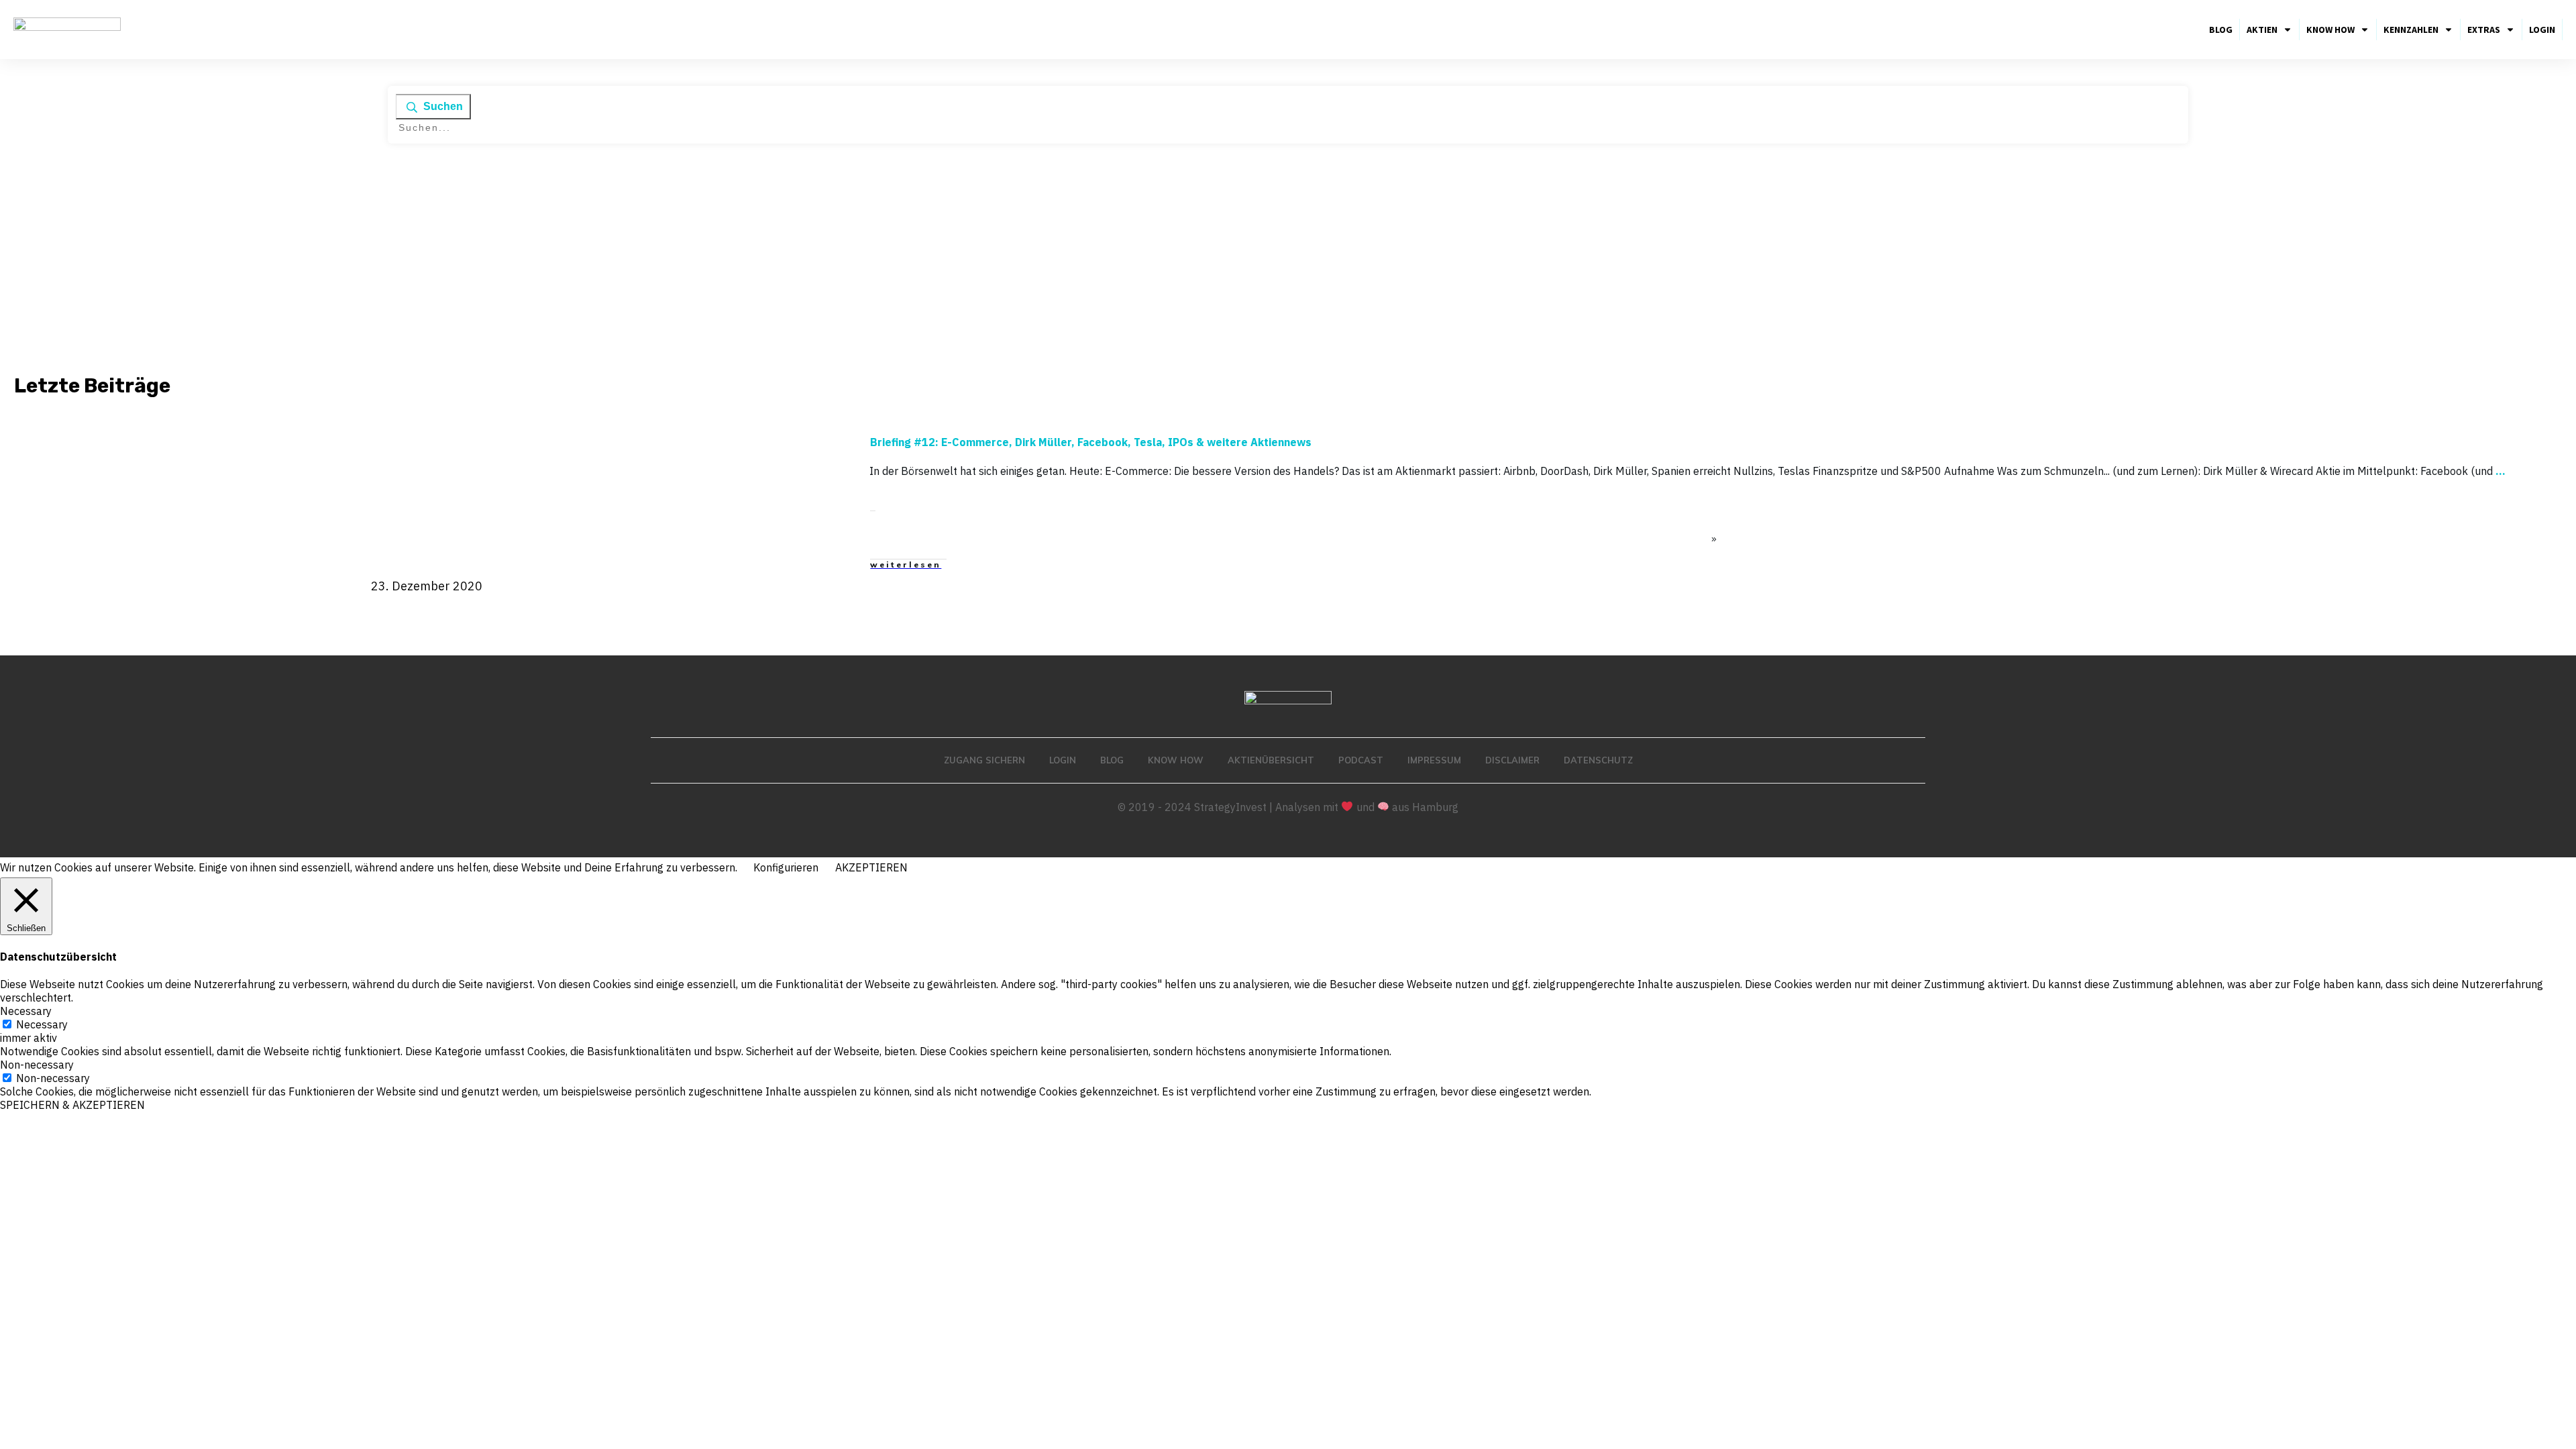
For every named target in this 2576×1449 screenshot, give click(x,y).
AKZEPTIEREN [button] (871, 867)
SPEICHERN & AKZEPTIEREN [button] (72, 1105)
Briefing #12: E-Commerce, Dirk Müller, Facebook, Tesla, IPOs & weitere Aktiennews (1091, 442)
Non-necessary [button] (37, 1065)
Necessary (42, 1024)
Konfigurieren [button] (786, 867)
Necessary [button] (26, 1011)
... (2501, 471)
